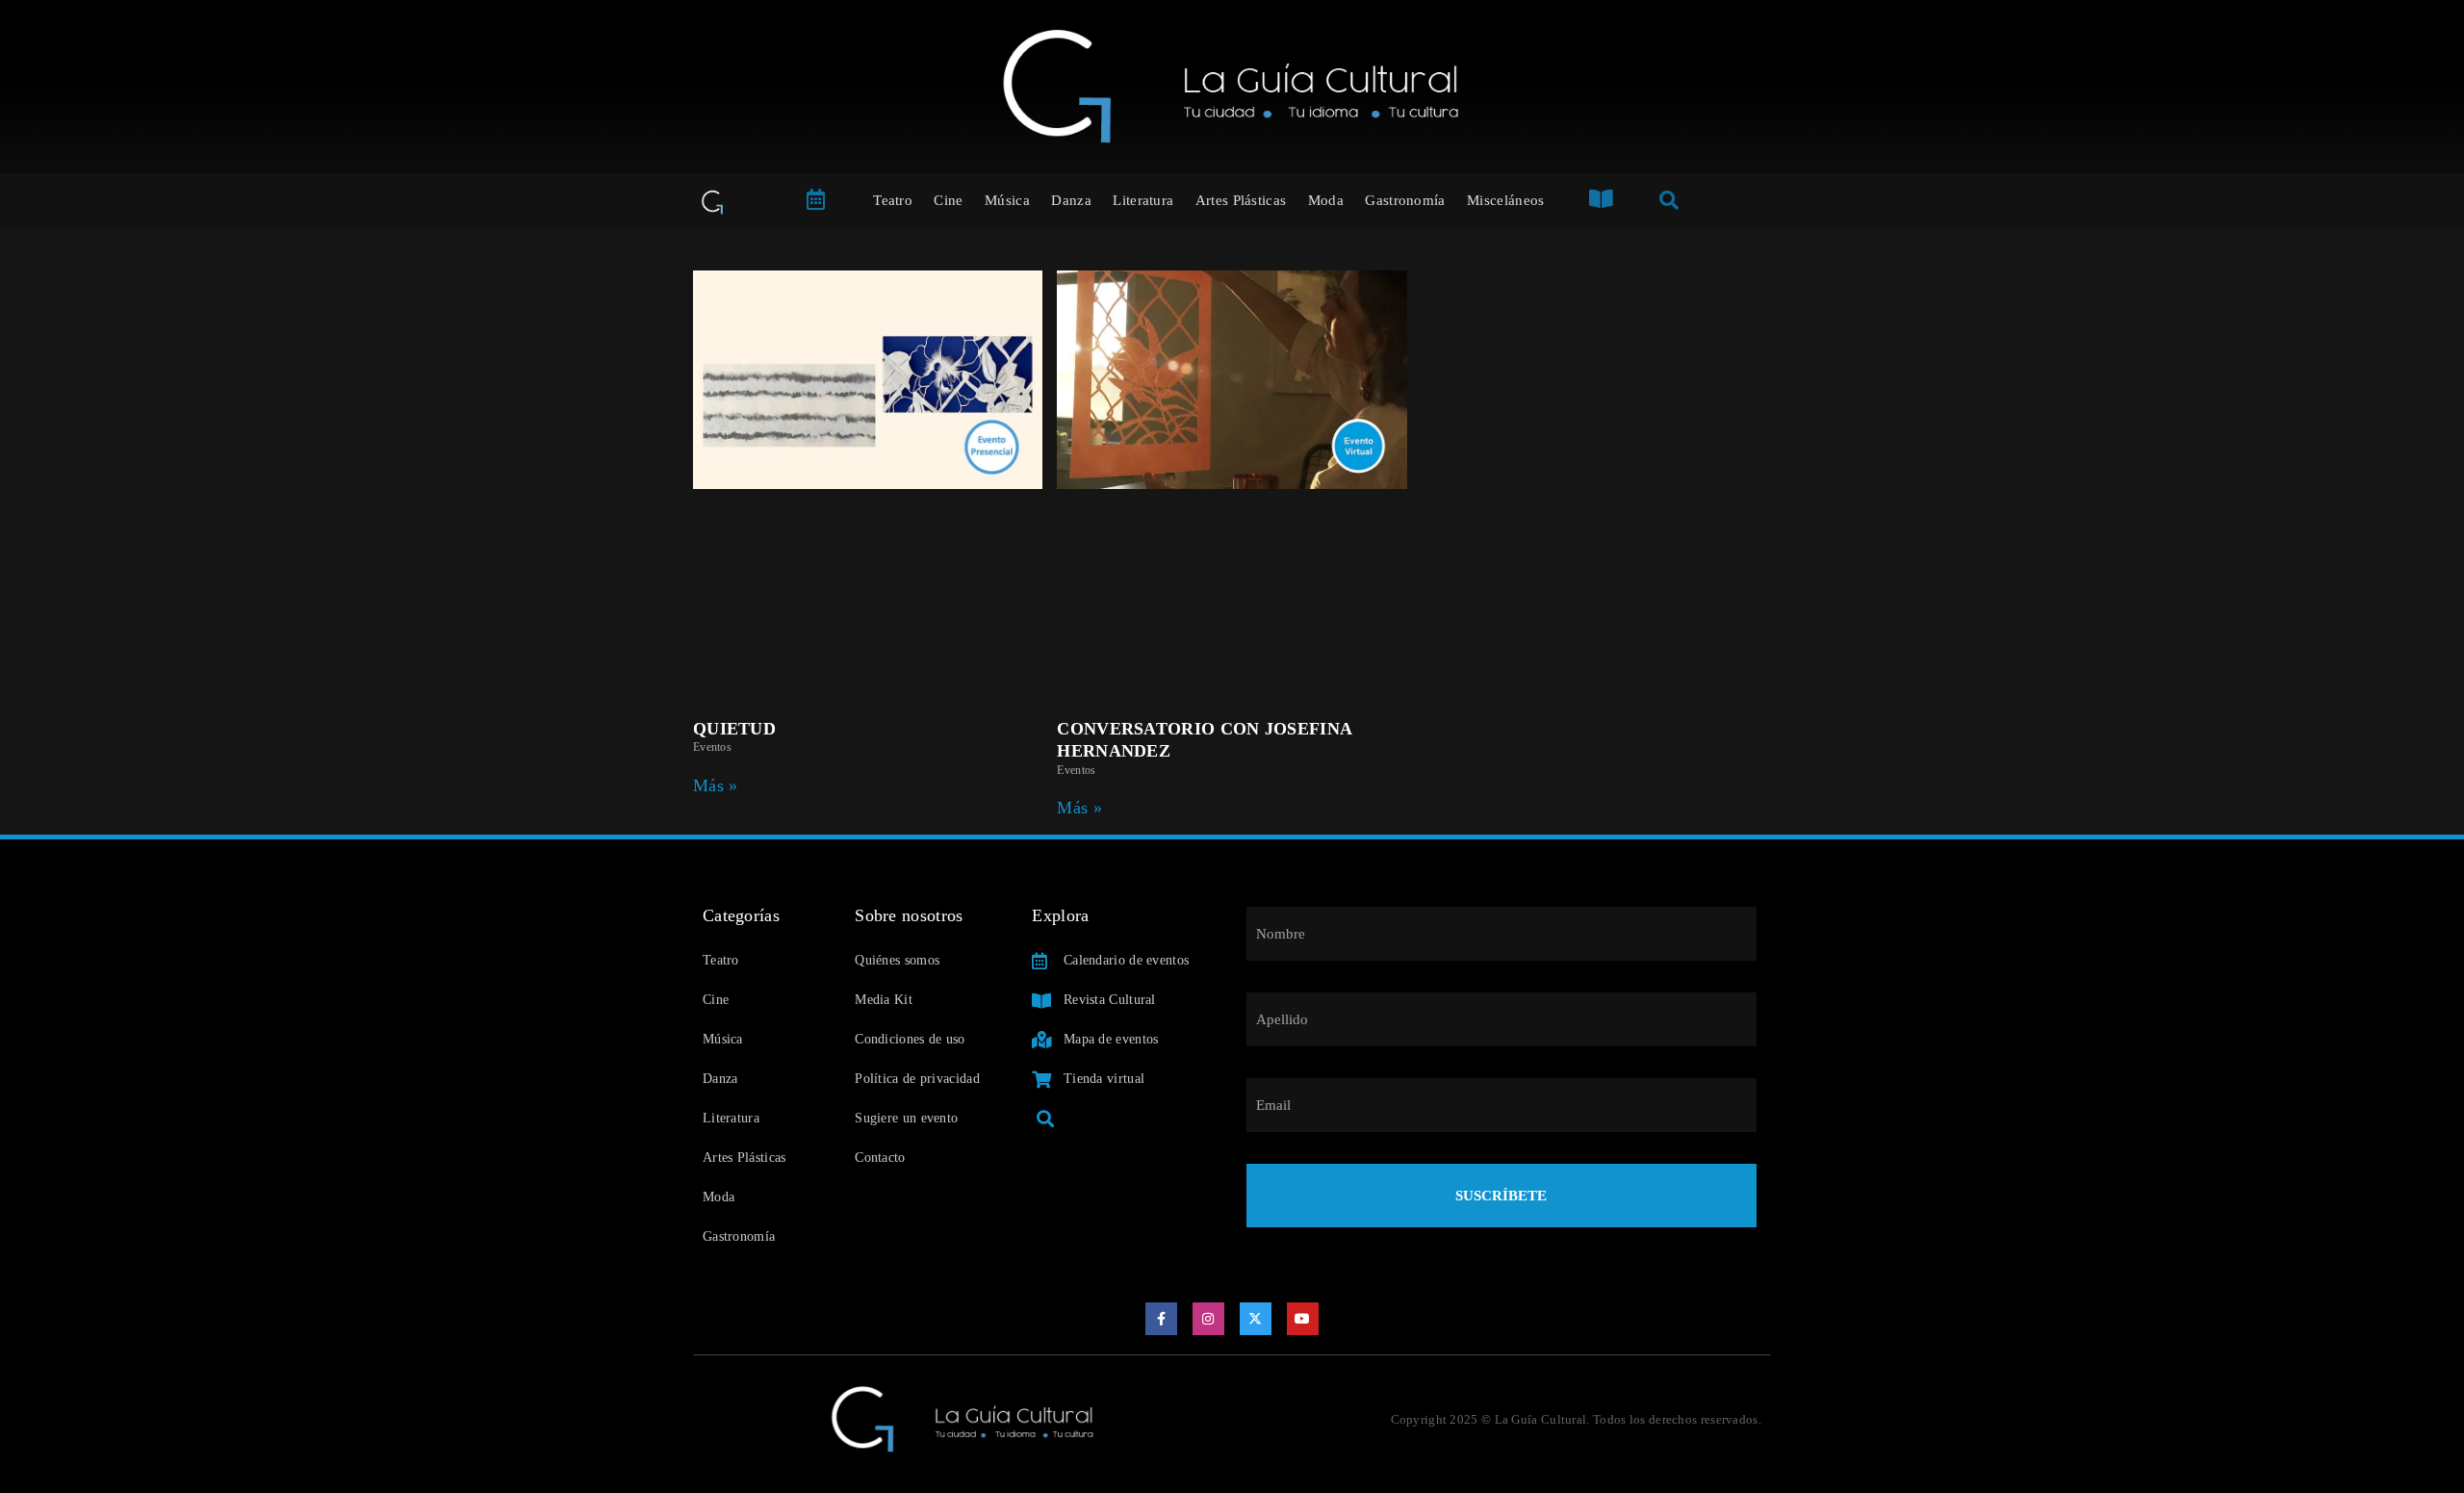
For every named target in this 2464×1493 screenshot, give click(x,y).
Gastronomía (1405, 200)
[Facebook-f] (1162, 1319)
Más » (716, 785)
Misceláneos (1505, 200)
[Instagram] (1209, 1319)
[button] (1045, 1119)
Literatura (1143, 200)
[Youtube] (1303, 1319)
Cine (948, 200)
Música (1007, 200)
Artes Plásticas (1241, 200)
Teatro (893, 200)
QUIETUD (734, 729)
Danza (1071, 200)
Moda (1326, 200)
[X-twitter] (1256, 1319)
